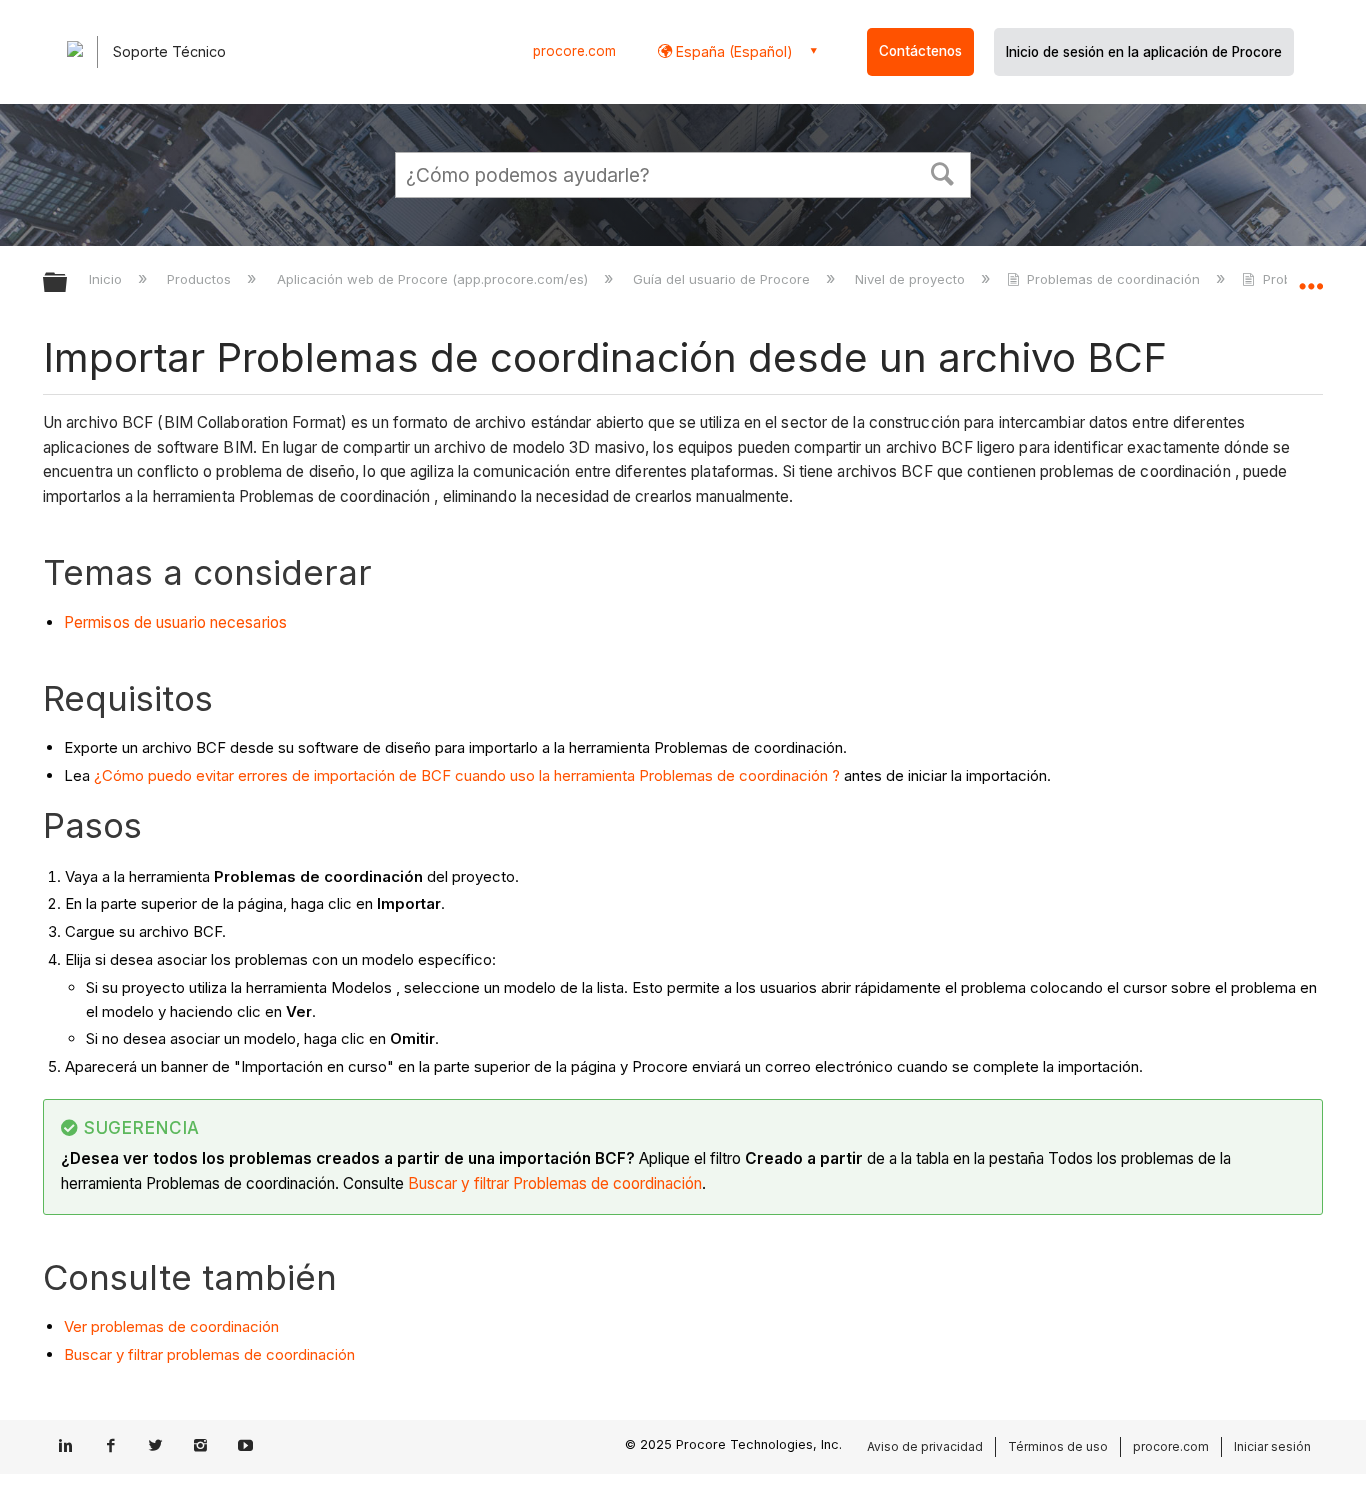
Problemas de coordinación (1113, 279)
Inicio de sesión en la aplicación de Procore (1144, 52)
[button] (943, 172)
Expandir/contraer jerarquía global (68, 283)
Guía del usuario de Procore (723, 279)
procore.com (574, 51)
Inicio (107, 279)
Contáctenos (920, 51)
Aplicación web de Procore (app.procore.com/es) (434, 279)
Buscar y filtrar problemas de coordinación (209, 1354)
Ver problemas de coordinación (171, 1326)
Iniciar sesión (1272, 1446)
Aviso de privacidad (925, 1446)
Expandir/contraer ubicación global (1311, 277)
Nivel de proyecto (912, 279)
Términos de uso (1058, 1446)
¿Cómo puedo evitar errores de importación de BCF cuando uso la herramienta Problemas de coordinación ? (467, 775)
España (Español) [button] (732, 51)
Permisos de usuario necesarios (175, 622)
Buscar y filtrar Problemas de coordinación (555, 1183)
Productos (201, 279)
